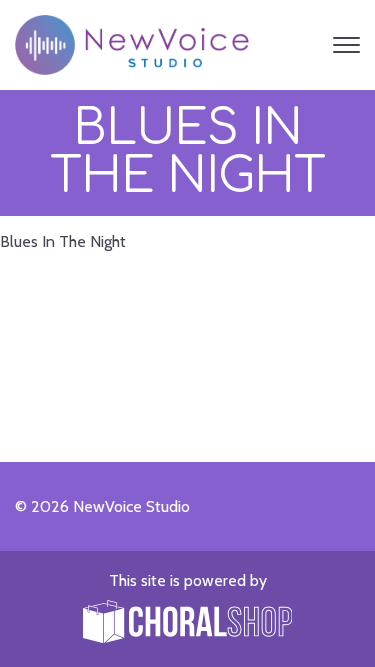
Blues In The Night (63, 241)
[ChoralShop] (188, 623)
